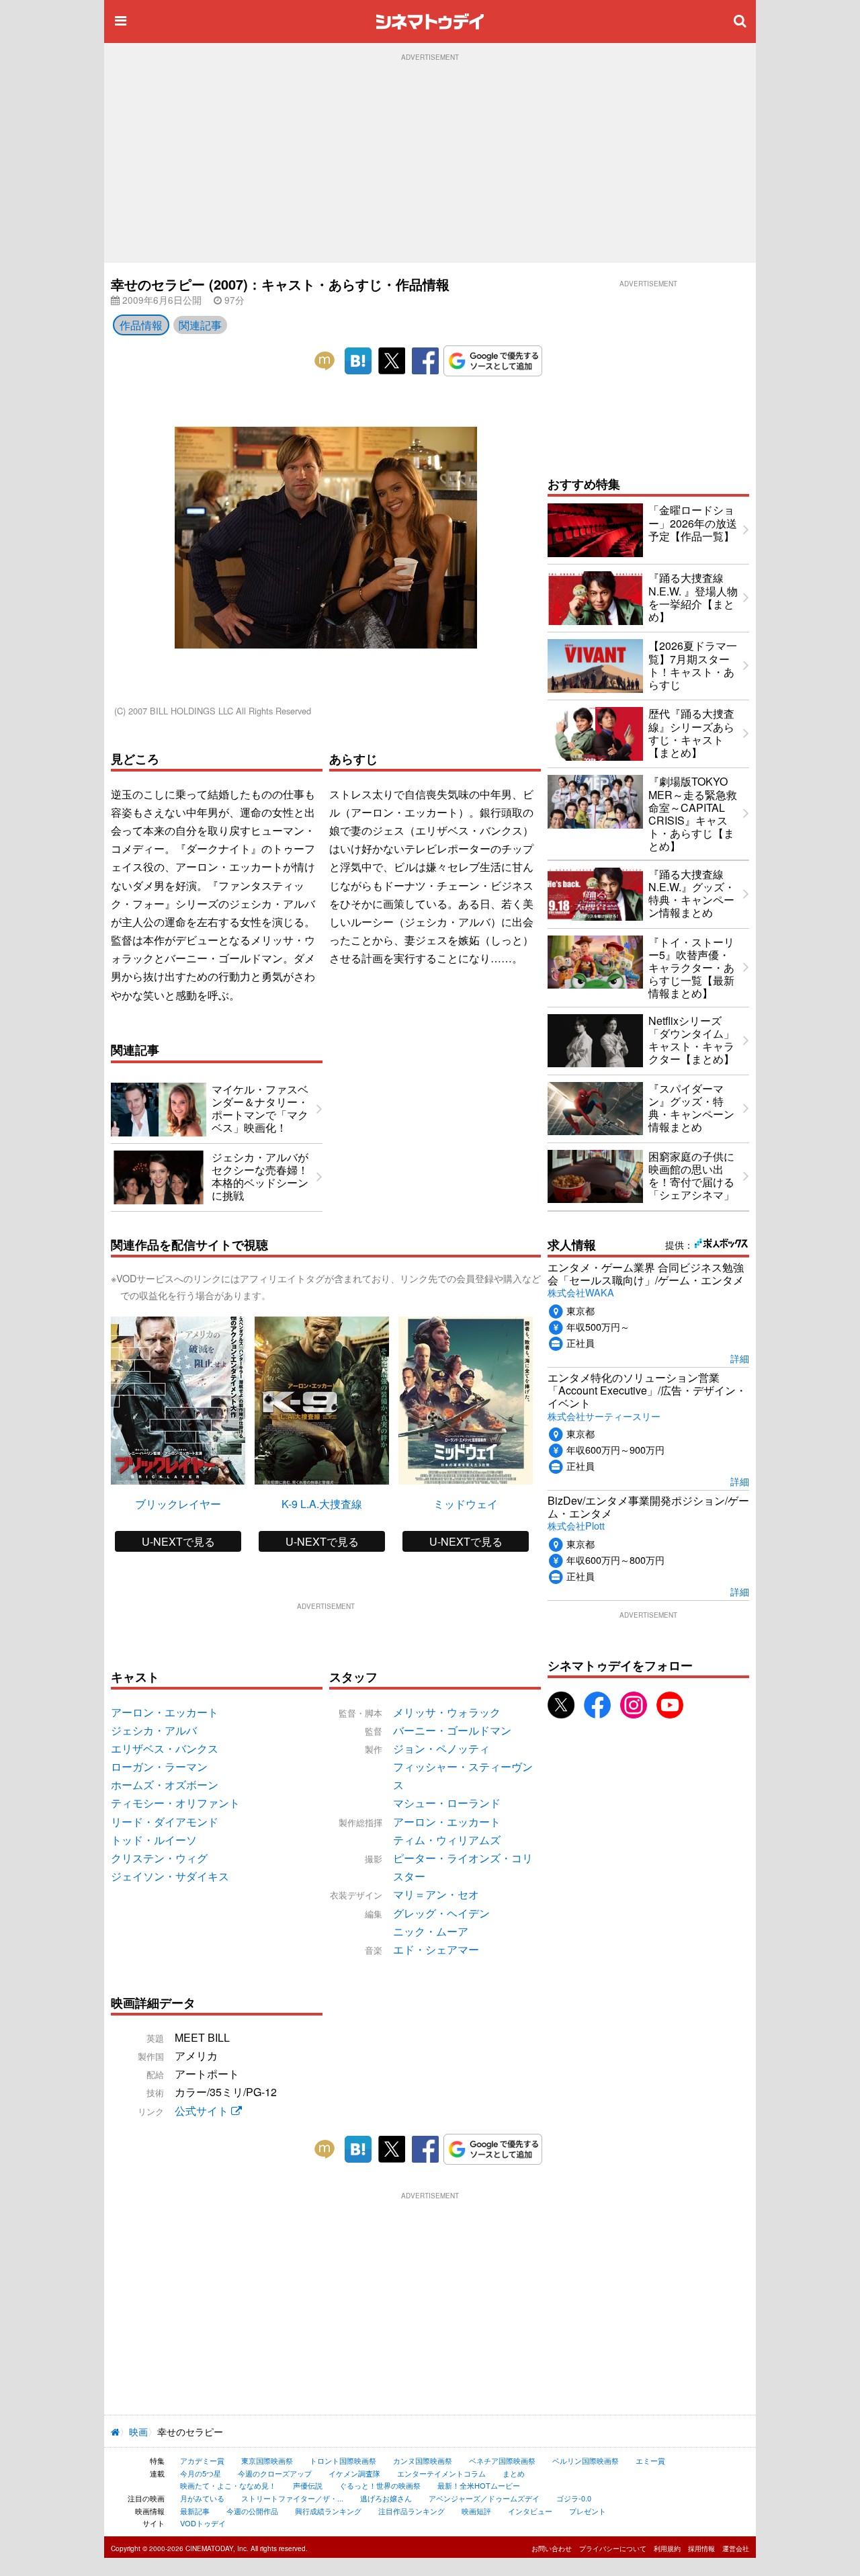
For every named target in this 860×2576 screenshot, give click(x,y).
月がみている (202, 2498)
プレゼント (588, 2511)
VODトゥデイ (203, 2523)
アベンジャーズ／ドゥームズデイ (484, 2498)
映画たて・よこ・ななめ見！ (228, 2485)
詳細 (740, 1358)
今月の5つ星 (201, 2473)
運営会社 (736, 2548)
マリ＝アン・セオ (436, 1894)
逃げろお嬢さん (386, 2498)
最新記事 (195, 2511)
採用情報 (701, 2548)
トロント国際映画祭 (343, 2460)
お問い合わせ (552, 2548)
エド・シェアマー (436, 1949)
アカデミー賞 (202, 2460)
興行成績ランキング (328, 2511)
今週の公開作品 (252, 2511)
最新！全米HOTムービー (479, 2485)
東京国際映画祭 (267, 2460)
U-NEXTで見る (178, 1541)
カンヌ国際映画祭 (423, 2460)
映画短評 (476, 2511)
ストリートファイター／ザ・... (292, 2498)
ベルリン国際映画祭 (586, 2460)
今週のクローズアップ (275, 2473)
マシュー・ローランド (447, 1803)
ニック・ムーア (431, 1931)
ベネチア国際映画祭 (502, 2460)
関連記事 (200, 325)
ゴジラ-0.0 (574, 2498)
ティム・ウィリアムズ (447, 1840)
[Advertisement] (430, 162)
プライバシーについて (613, 2548)
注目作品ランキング (412, 2511)
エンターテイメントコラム (441, 2473)
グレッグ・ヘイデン (441, 1913)
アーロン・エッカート (447, 1822)
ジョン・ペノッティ (441, 1748)
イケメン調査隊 (354, 2473)
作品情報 (141, 325)
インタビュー (530, 2511)
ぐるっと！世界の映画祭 (380, 2485)
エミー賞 (650, 2460)
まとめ (514, 2473)
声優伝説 (308, 2485)
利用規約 (667, 2548)
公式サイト (203, 2111)
